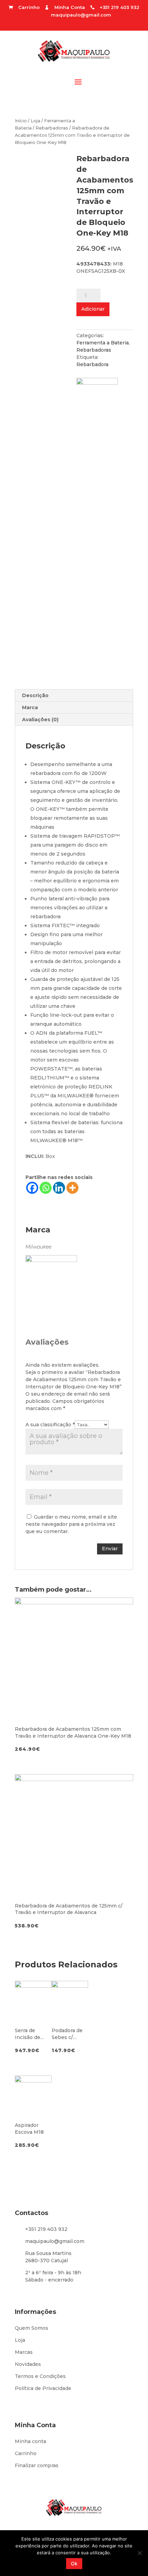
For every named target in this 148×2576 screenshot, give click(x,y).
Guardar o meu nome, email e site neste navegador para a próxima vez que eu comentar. (71, 1524)
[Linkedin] (59, 1188)
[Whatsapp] (46, 1188)
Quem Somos (31, 2328)
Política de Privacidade (43, 2388)
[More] (72, 1188)
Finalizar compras (37, 2465)
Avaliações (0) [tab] (40, 720)
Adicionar (93, 309)
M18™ (75, 1140)
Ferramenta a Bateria (103, 343)
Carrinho (26, 2453)
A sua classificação (50, 1425)
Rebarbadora (92, 364)
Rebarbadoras (52, 128)
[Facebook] (32, 1188)
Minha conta (30, 2441)
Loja (35, 121)
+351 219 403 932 (46, 2229)
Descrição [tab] (35, 695)
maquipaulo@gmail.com (81, 15)
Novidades (28, 2364)
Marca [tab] (30, 707)
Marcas (24, 2352)
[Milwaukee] (101, 400)
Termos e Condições (40, 2376)
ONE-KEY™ (66, 782)
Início (21, 121)
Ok (74, 2563)
